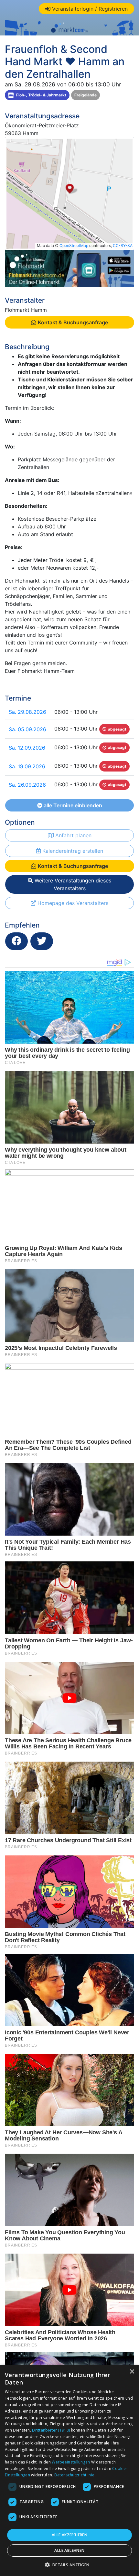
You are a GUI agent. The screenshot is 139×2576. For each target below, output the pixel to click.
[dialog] (69, 2470)
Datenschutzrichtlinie (74, 2475)
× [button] (132, 2372)
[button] (70, 2565)
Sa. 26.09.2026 (27, 785)
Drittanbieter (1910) (51, 2430)
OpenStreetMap (74, 246)
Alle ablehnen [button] (69, 2550)
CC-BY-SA (123, 246)
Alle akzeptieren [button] (69, 2535)
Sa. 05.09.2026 (27, 729)
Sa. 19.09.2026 (27, 766)
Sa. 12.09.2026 (27, 748)
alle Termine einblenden (72, 805)
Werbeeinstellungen (71, 2462)
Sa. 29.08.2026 (27, 712)
